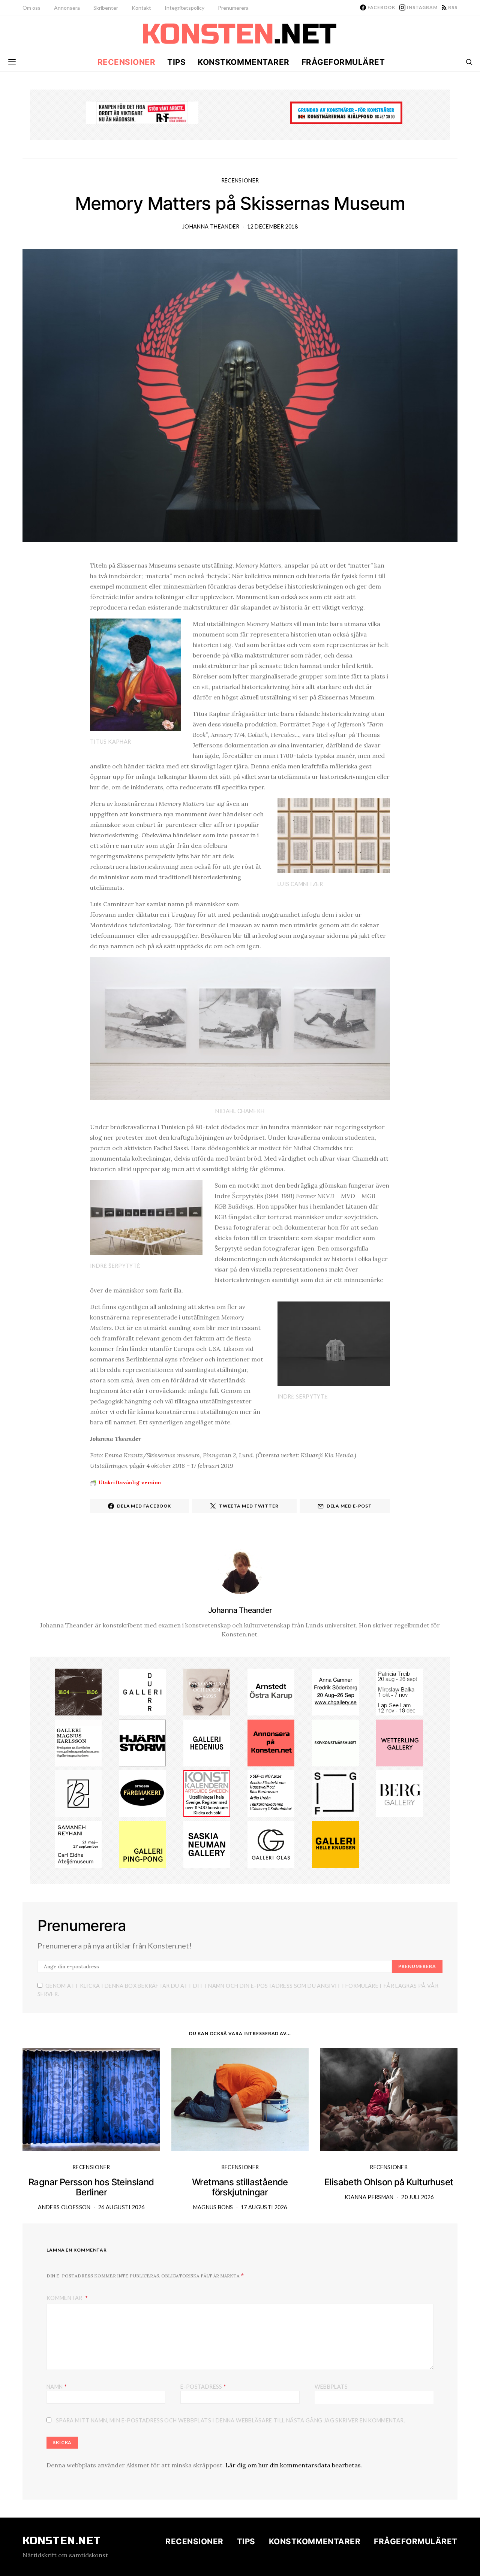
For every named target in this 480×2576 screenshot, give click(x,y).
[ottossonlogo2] (142, 1793)
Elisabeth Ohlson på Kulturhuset (389, 2182)
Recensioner (127, 62)
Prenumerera (233, 8)
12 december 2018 (272, 226)
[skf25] (335, 1742)
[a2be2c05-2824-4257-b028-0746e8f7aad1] (271, 1793)
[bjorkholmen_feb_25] (78, 1793)
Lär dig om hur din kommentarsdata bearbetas (293, 2465)
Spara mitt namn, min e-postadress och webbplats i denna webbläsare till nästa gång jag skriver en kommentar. (230, 2420)
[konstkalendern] (207, 1793)
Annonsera (67, 8)
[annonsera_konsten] (271, 1742)
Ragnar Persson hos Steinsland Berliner (91, 2187)
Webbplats (331, 2387)
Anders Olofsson (64, 2207)
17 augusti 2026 (264, 2207)
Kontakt (141, 8)
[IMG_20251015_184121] (142, 112)
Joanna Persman (369, 2197)
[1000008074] (207, 1844)
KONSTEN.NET (62, 2541)
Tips (176, 62)
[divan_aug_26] (207, 1691)
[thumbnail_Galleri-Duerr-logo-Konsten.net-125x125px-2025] (142, 1691)
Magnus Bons (213, 2207)
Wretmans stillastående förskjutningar (240, 2187)
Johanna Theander (211, 226)
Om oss (31, 8)
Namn (57, 2386)
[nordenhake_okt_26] (400, 1691)
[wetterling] (400, 1742)
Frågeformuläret (343, 62)
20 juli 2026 (417, 2197)
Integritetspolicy (184, 8)
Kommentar (65, 2298)
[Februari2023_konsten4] (400, 1793)
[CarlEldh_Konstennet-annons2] (78, 1844)
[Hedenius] (207, 1742)
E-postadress (203, 2386)
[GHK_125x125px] (335, 1844)
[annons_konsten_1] (78, 1742)
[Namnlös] (335, 1691)
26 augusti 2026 (121, 2207)
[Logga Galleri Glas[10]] (271, 1844)
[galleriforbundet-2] (335, 1793)
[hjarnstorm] (142, 1742)
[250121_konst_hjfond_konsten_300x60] (346, 112)
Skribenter (106, 8)
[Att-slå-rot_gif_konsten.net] (78, 1691)
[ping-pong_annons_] (142, 1844)
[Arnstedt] (271, 1691)
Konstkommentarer (243, 62)
